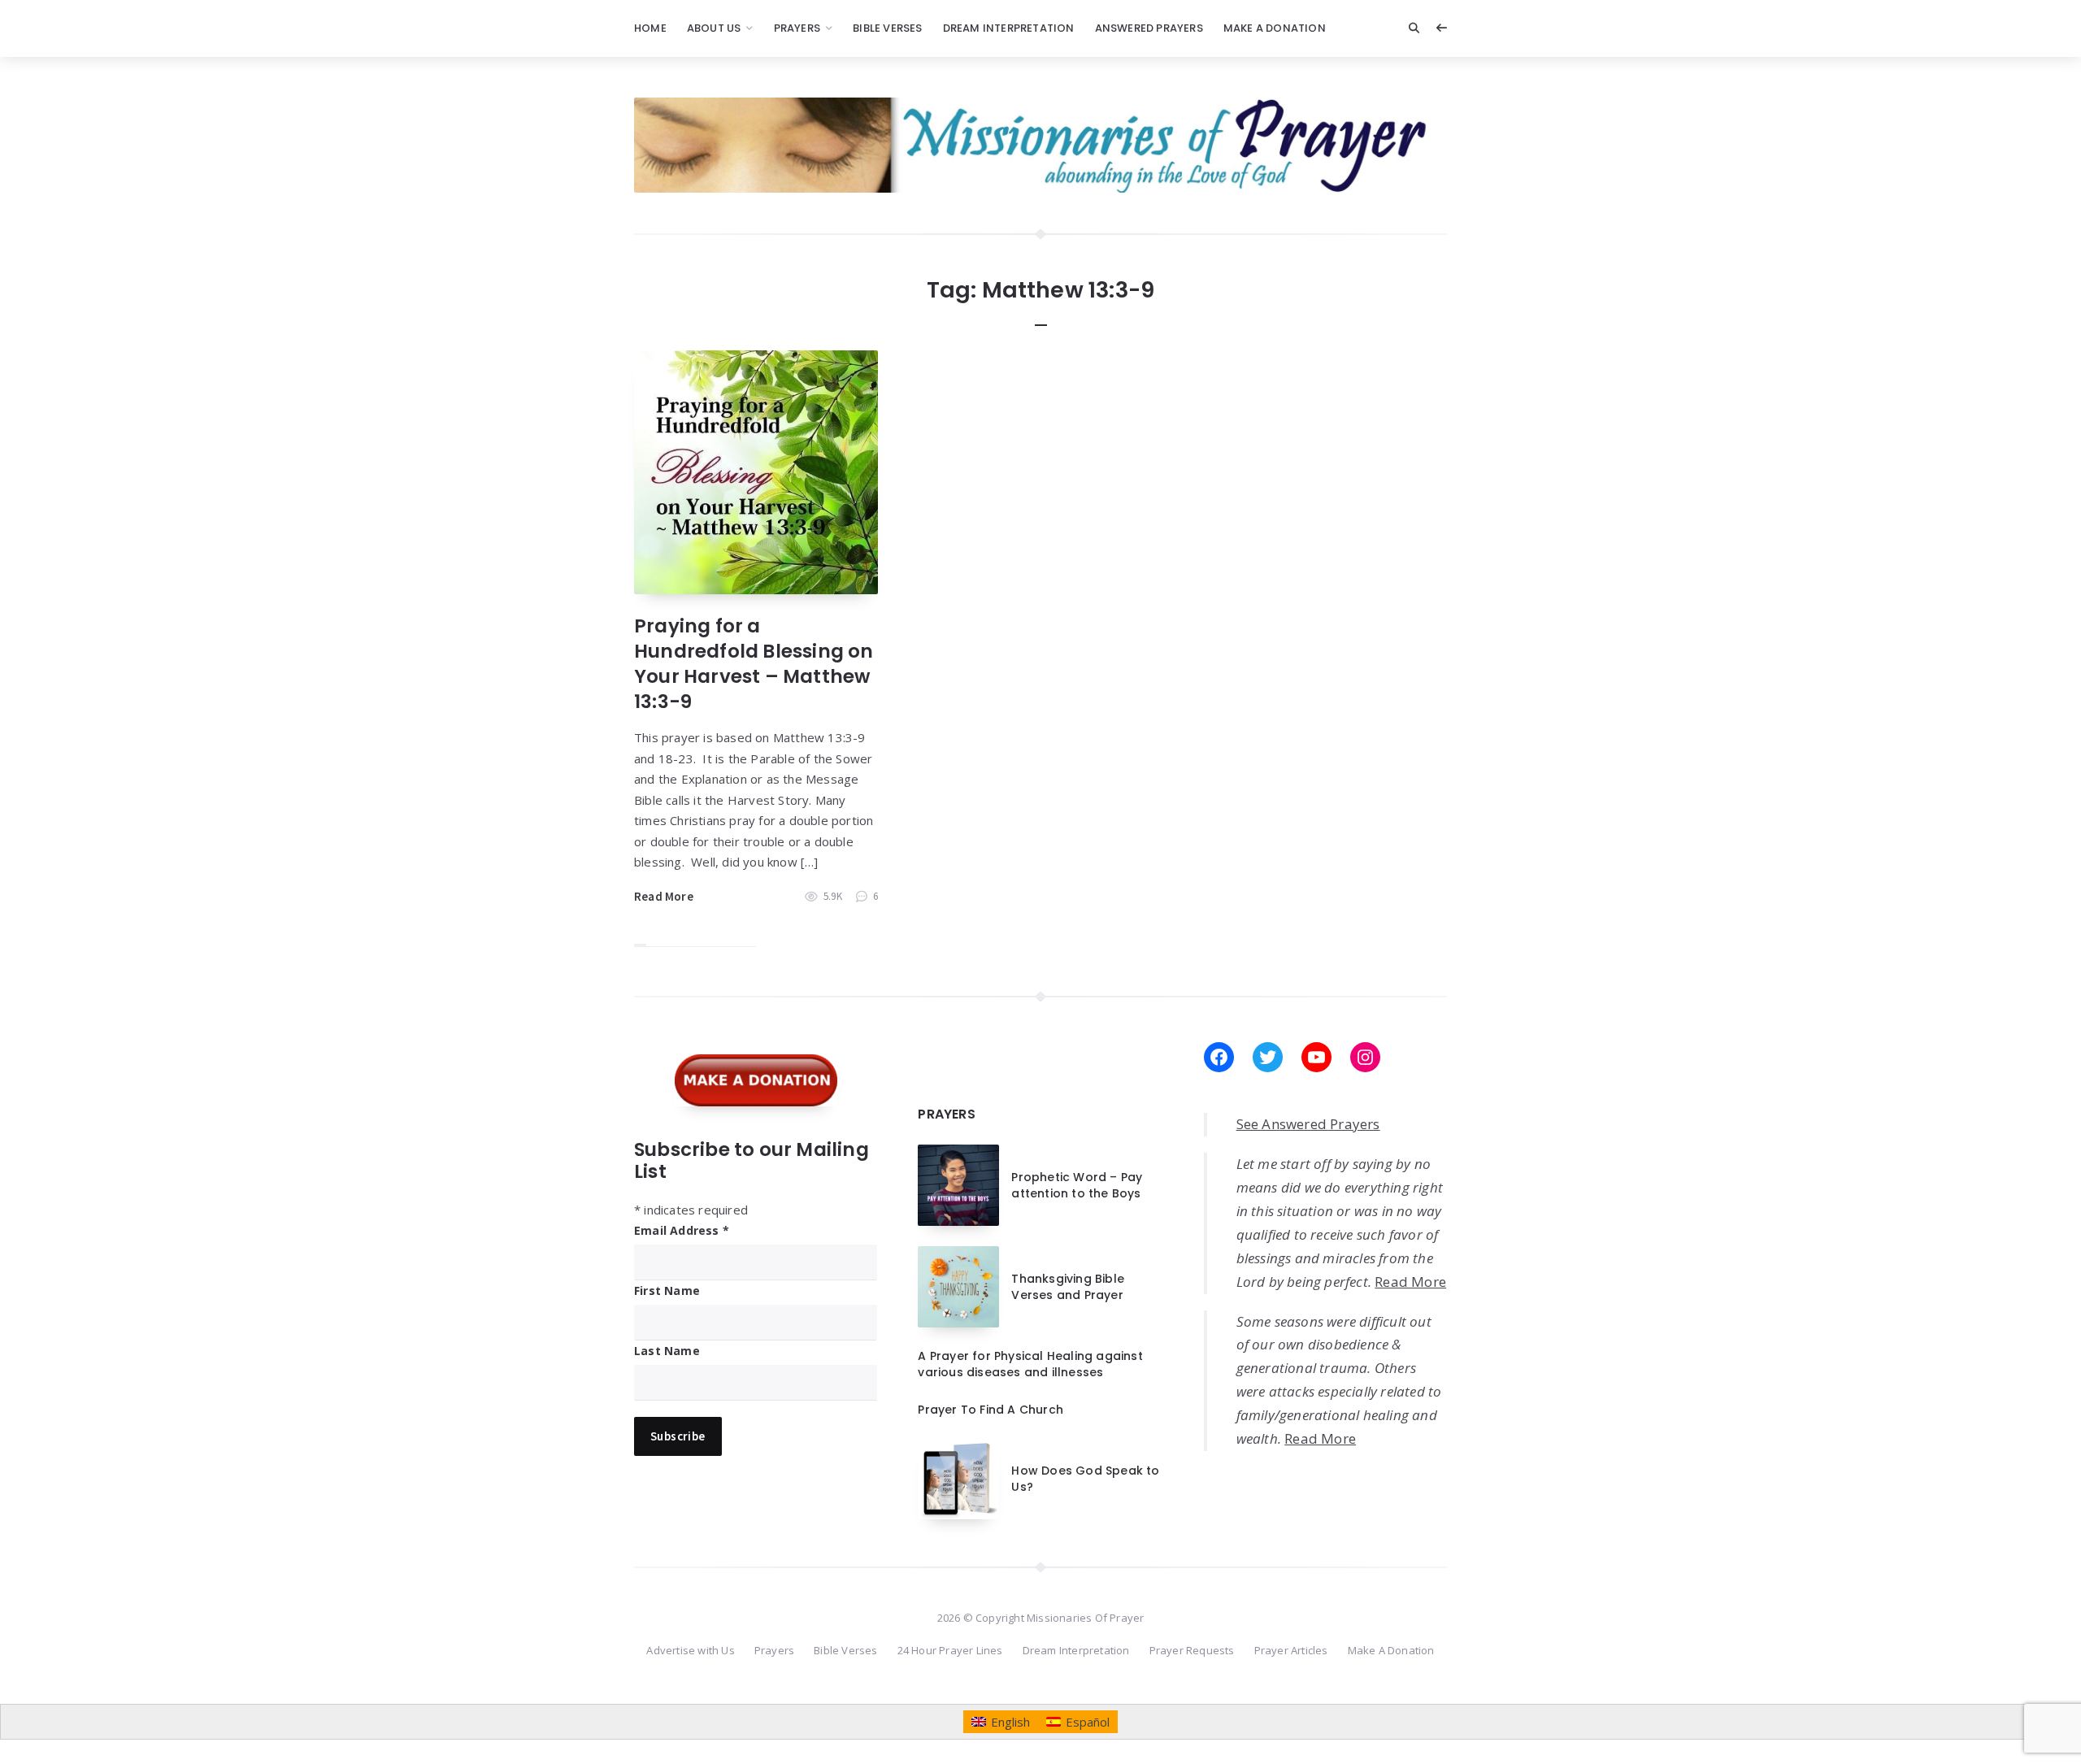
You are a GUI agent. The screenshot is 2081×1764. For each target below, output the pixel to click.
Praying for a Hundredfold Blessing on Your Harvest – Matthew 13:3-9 (754, 664)
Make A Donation (1275, 28)
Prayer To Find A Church (991, 1410)
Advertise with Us (690, 1650)
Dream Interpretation (1009, 28)
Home (650, 28)
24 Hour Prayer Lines (950, 1650)
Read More (664, 896)
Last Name (667, 1351)
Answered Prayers (1149, 28)
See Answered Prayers (1308, 1124)
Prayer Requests (1192, 1650)
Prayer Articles (1291, 1650)
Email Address (682, 1230)
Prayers (797, 28)
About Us (714, 28)
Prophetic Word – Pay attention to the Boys (1077, 1185)
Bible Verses (887, 28)
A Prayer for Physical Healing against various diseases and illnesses (1030, 1364)
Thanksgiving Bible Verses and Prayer (1068, 1287)
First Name (667, 1290)
